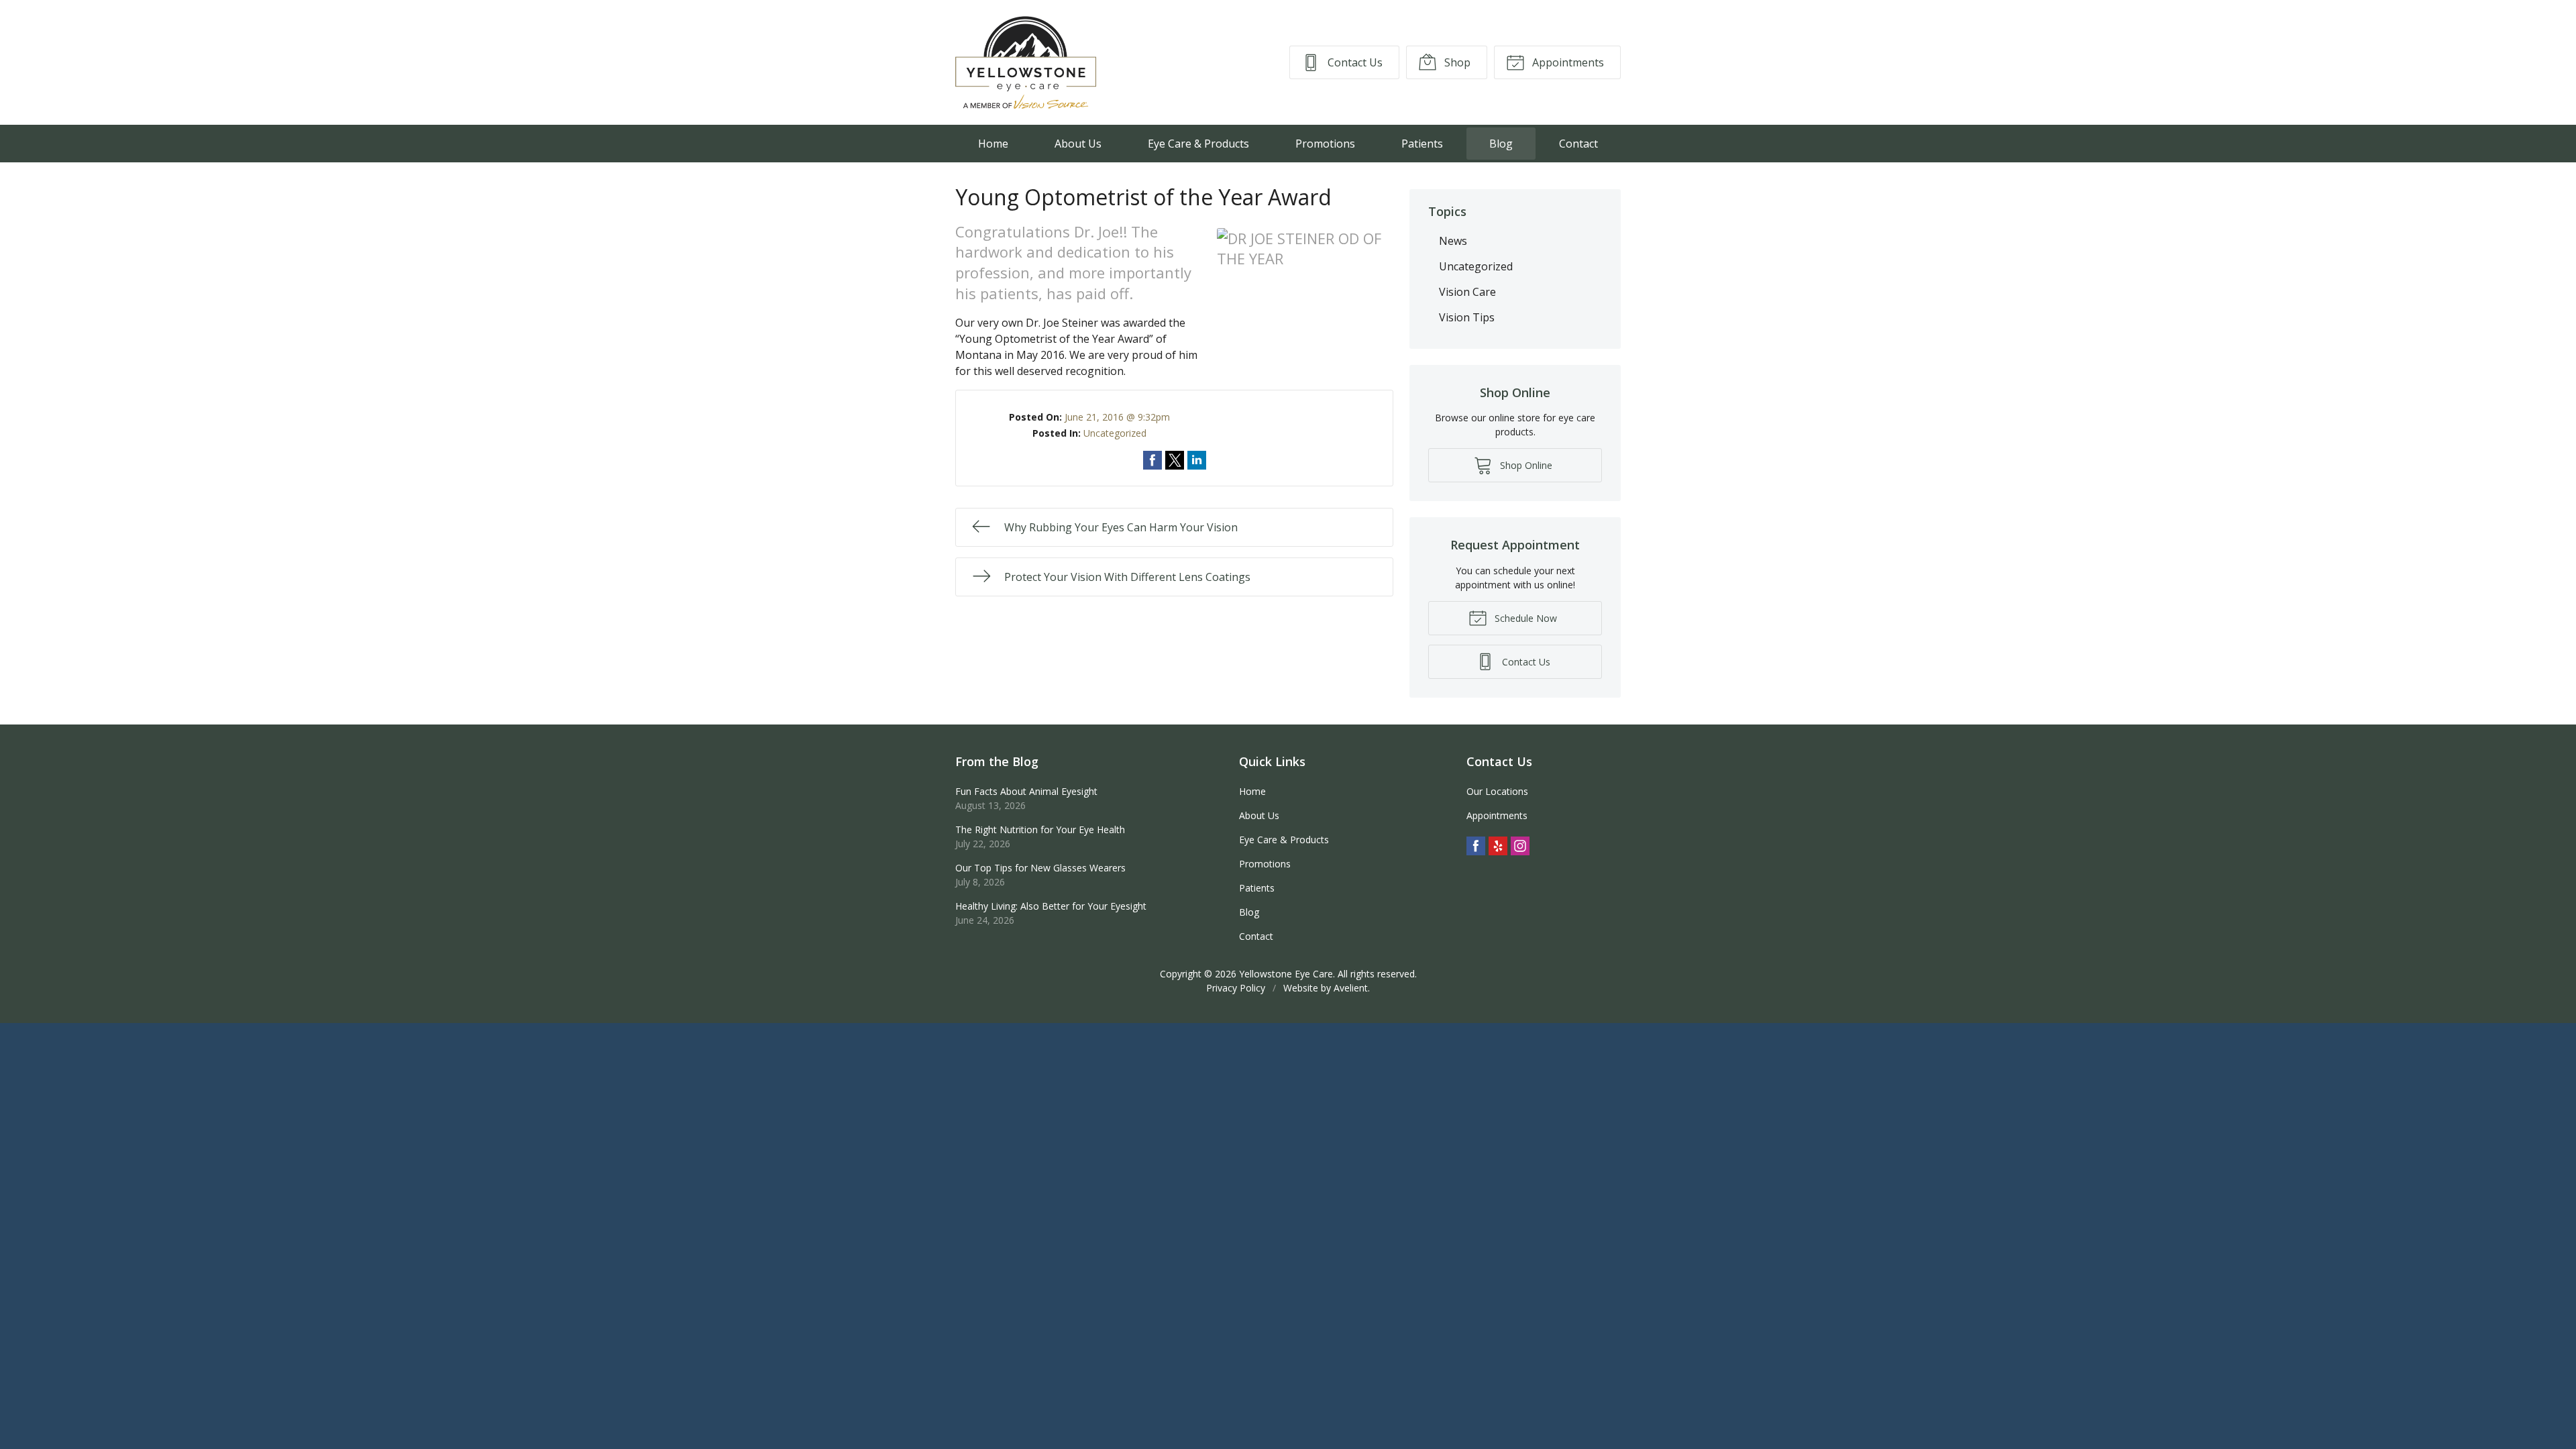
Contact (1578, 144)
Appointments (1567, 62)
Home (993, 144)
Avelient (1351, 988)
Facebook (1476, 846)
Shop (1456, 62)
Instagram (1520, 846)
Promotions (1325, 144)
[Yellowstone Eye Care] (1026, 62)
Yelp (1498, 846)
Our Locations (1497, 791)
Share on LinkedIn (1197, 460)
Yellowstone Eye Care (1286, 974)
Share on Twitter (1175, 460)
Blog (1501, 144)
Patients (1422, 144)
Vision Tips (1467, 317)
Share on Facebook (1152, 460)
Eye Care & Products (1198, 144)
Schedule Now (1524, 618)
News (1453, 241)
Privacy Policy (1236, 988)
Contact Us (1354, 62)
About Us (1078, 144)
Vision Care (1467, 292)
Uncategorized (1115, 433)
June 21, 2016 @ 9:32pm (1117, 417)
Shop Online (1525, 465)
